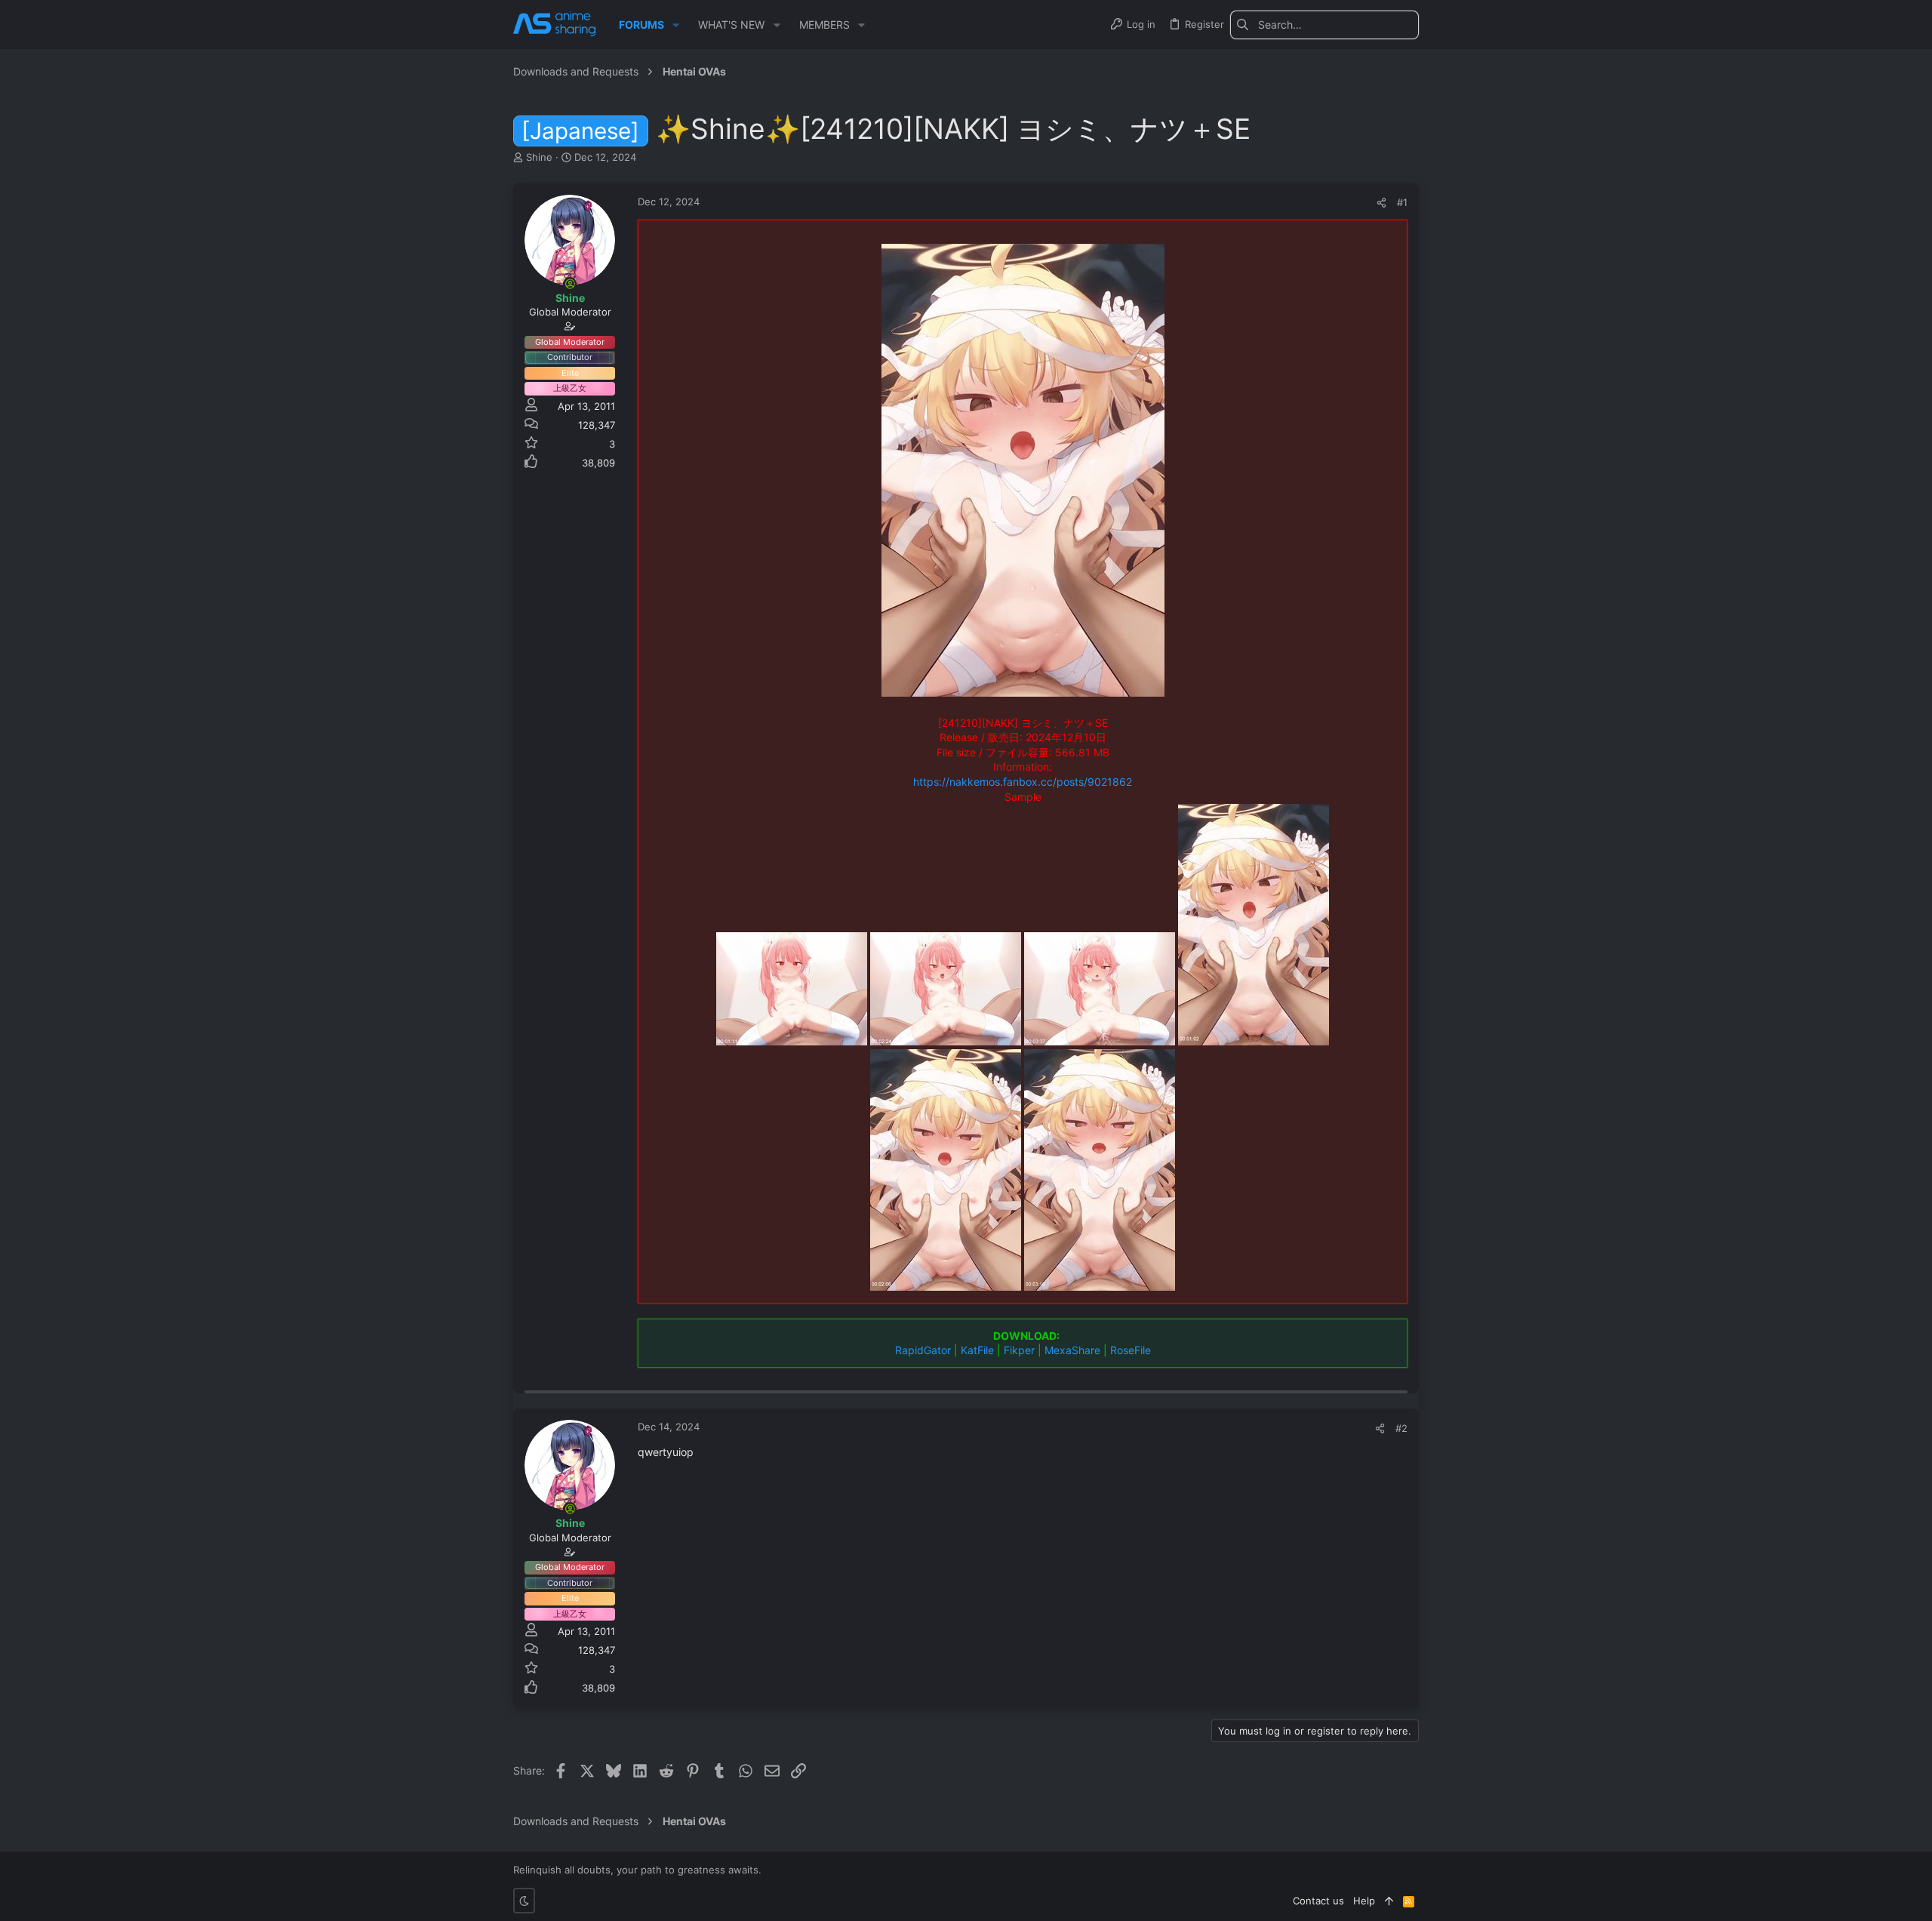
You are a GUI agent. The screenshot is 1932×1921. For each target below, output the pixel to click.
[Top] (1389, 1901)
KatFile (977, 1350)
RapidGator (923, 1350)
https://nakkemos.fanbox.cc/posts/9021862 (1023, 782)
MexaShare (1072, 1350)
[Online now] (570, 284)
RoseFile (1131, 1350)
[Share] (1381, 203)
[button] (676, 25)
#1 (1402, 202)
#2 (1401, 1428)
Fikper (1019, 1350)
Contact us (1318, 1901)
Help (1364, 1901)
